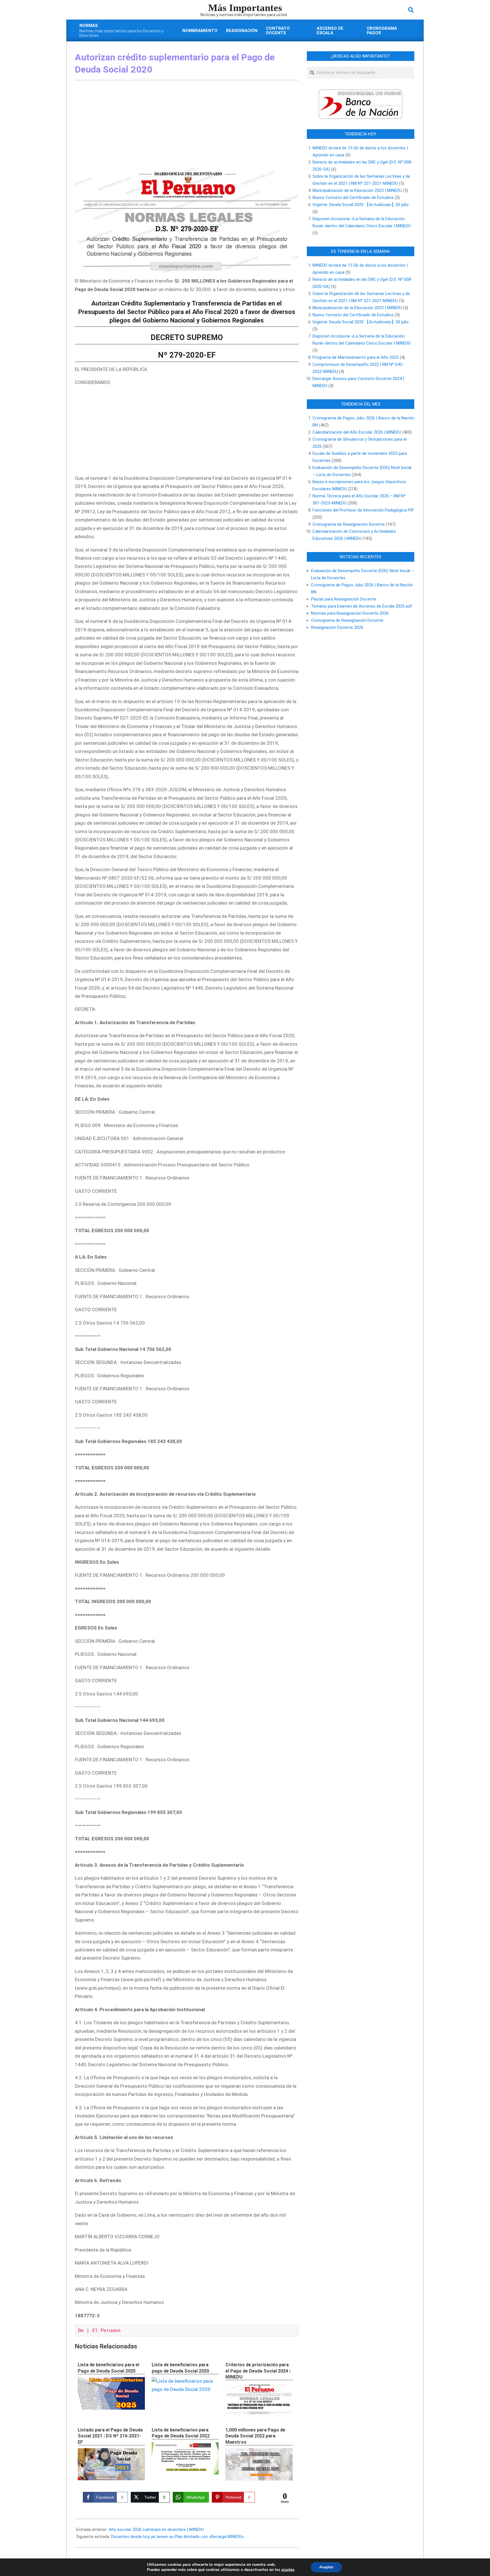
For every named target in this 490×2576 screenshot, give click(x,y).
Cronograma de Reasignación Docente (349, 524)
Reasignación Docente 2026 (337, 627)
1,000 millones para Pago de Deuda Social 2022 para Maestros (255, 2436)
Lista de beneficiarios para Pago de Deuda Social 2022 (181, 2433)
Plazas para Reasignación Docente (344, 599)
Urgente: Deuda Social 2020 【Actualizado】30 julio (361, 205)
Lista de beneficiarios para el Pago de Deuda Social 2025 (108, 2368)
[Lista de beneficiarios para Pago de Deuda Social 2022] (185, 2459)
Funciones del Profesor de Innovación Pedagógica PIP (363, 510)
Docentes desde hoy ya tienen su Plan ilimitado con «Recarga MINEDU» (178, 2537)
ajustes (288, 2570)
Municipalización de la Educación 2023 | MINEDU (357, 190)
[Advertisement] (187, 126)
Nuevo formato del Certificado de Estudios (353, 198)
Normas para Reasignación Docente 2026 (350, 613)
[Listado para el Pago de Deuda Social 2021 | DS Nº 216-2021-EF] (111, 2464)
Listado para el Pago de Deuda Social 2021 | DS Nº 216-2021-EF (110, 2436)
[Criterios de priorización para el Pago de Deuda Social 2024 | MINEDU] (259, 2399)
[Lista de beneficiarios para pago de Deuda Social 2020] (185, 2381)
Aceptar (326, 2567)
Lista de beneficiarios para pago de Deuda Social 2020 (180, 2368)
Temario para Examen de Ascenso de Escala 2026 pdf (362, 606)
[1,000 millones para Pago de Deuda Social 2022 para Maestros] (259, 2464)
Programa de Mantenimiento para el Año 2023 (356, 357)
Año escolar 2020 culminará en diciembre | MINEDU (156, 2530)
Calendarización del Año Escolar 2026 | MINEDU (357, 432)
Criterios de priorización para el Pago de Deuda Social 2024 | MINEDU (258, 2371)
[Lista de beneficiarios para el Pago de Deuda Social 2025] (111, 2393)
